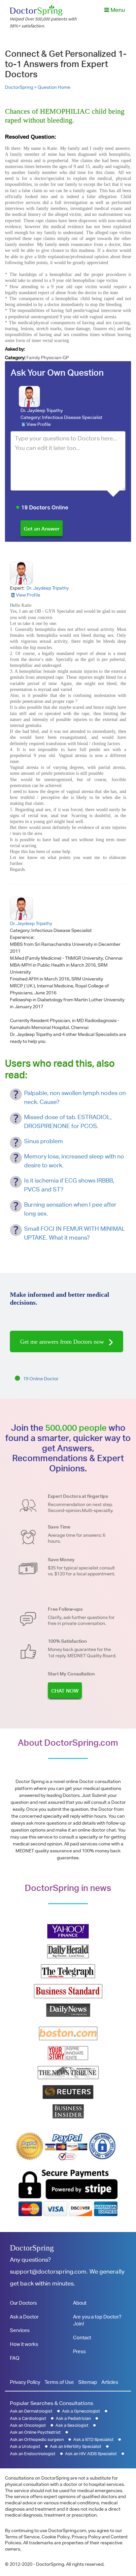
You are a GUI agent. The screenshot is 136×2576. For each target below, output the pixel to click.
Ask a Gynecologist (81, 2411)
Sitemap (88, 2382)
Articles (110, 2382)
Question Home (54, 87)
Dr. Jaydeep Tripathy (42, 410)
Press (79, 2351)
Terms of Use (59, 2382)
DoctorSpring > (21, 87)
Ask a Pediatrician (73, 2418)
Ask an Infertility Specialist (76, 2446)
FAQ (15, 2358)
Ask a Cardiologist (28, 2418)
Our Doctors (23, 2303)
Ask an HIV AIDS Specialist (91, 2454)
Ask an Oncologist (28, 2425)
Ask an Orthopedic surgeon (37, 2439)
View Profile (39, 424)
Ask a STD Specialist (93, 2439)
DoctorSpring (32, 2248)
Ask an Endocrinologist (33, 2454)
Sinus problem (44, 1141)
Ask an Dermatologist (31, 2411)
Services (20, 2330)
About (80, 2303)
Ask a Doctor (24, 2317)
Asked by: (15, 349)
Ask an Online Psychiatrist (35, 2432)
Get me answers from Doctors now (63, 1342)
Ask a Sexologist (72, 2425)
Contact (82, 2337)
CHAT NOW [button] (65, 1691)
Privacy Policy (25, 2382)
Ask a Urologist (25, 2446)
